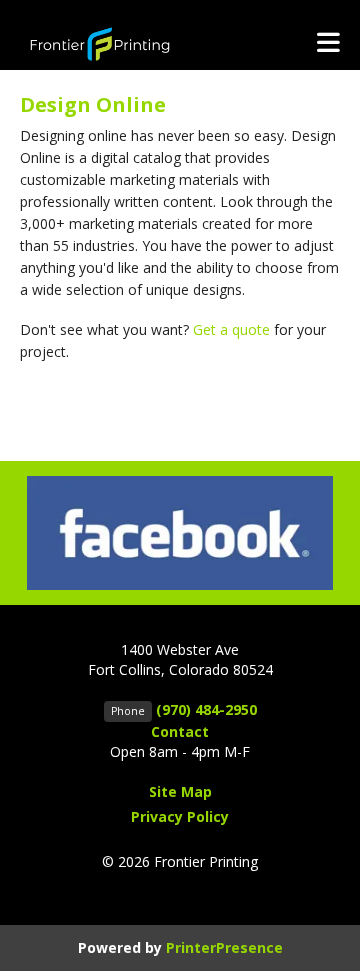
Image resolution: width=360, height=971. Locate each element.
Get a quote (231, 329)
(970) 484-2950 (206, 709)
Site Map (180, 791)
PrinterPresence (224, 947)
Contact (180, 731)
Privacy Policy (180, 816)
